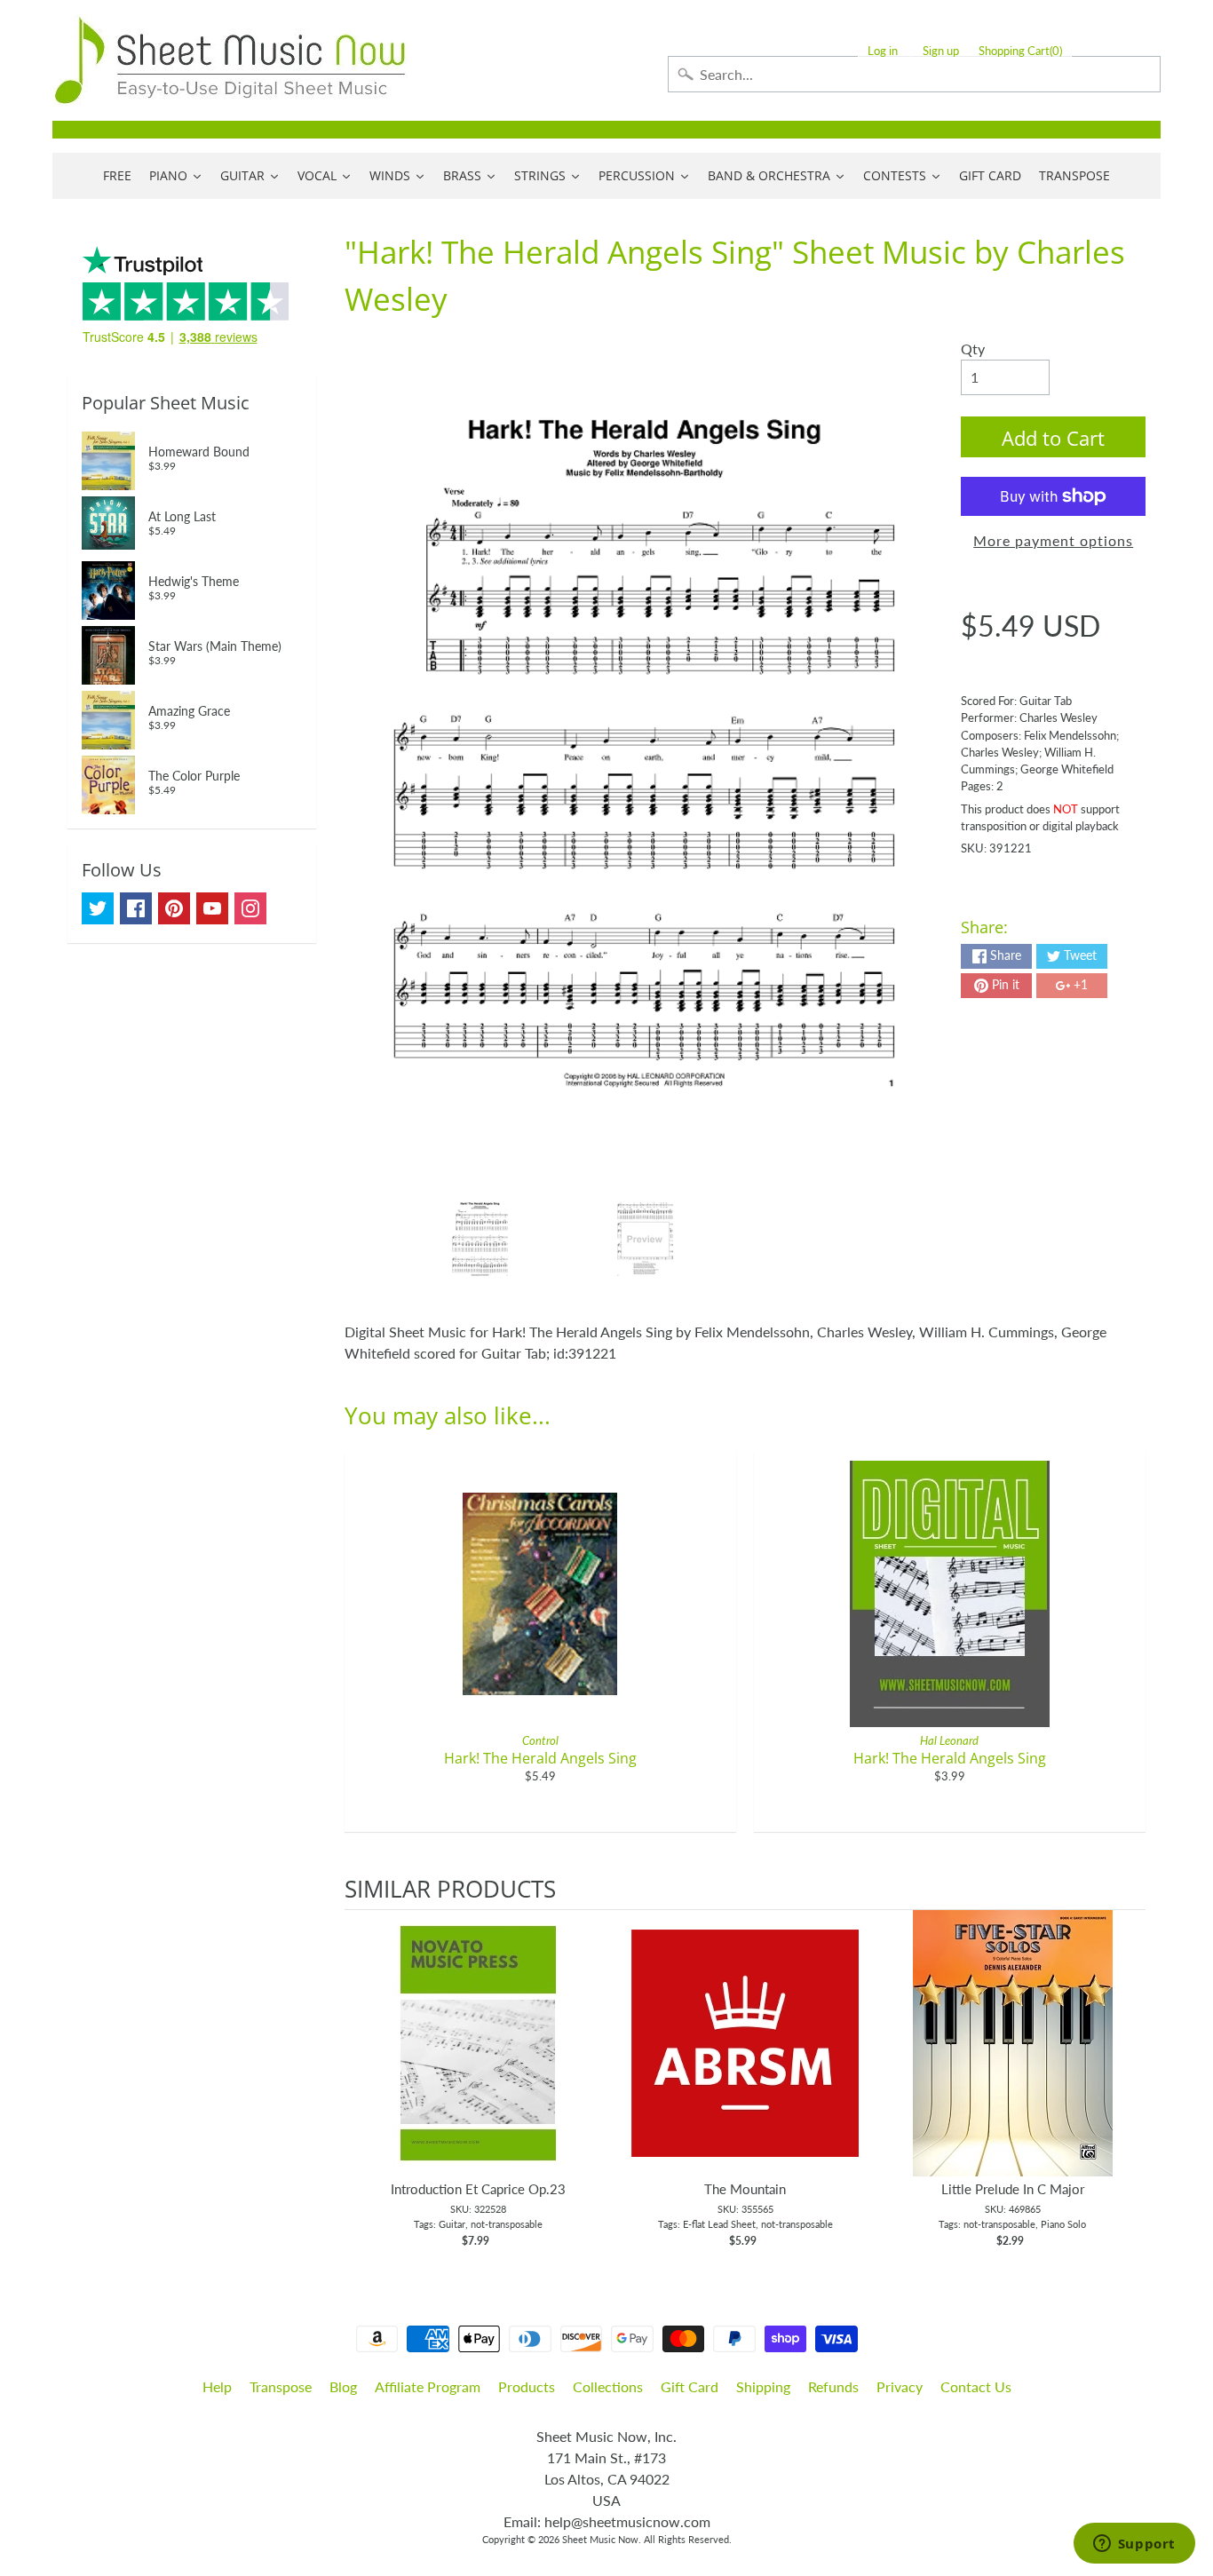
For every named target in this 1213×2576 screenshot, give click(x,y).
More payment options (1053, 540)
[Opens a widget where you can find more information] (1134, 2545)
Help (217, 2386)
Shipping (763, 2386)
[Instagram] (250, 908)
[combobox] (914, 74)
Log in (883, 51)
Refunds (833, 2386)
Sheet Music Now (600, 2539)
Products (527, 2386)
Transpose (281, 2386)
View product (478, 2061)
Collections (608, 2386)
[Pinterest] (174, 908)
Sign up (941, 51)
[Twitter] (98, 908)
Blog (343, 2386)
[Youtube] (212, 908)
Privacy (900, 2386)
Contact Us (976, 2386)
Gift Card (690, 2386)
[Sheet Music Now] (230, 60)
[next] (1128, 2080)
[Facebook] (136, 908)
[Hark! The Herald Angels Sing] (480, 1240)
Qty (973, 349)
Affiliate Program (428, 2386)
